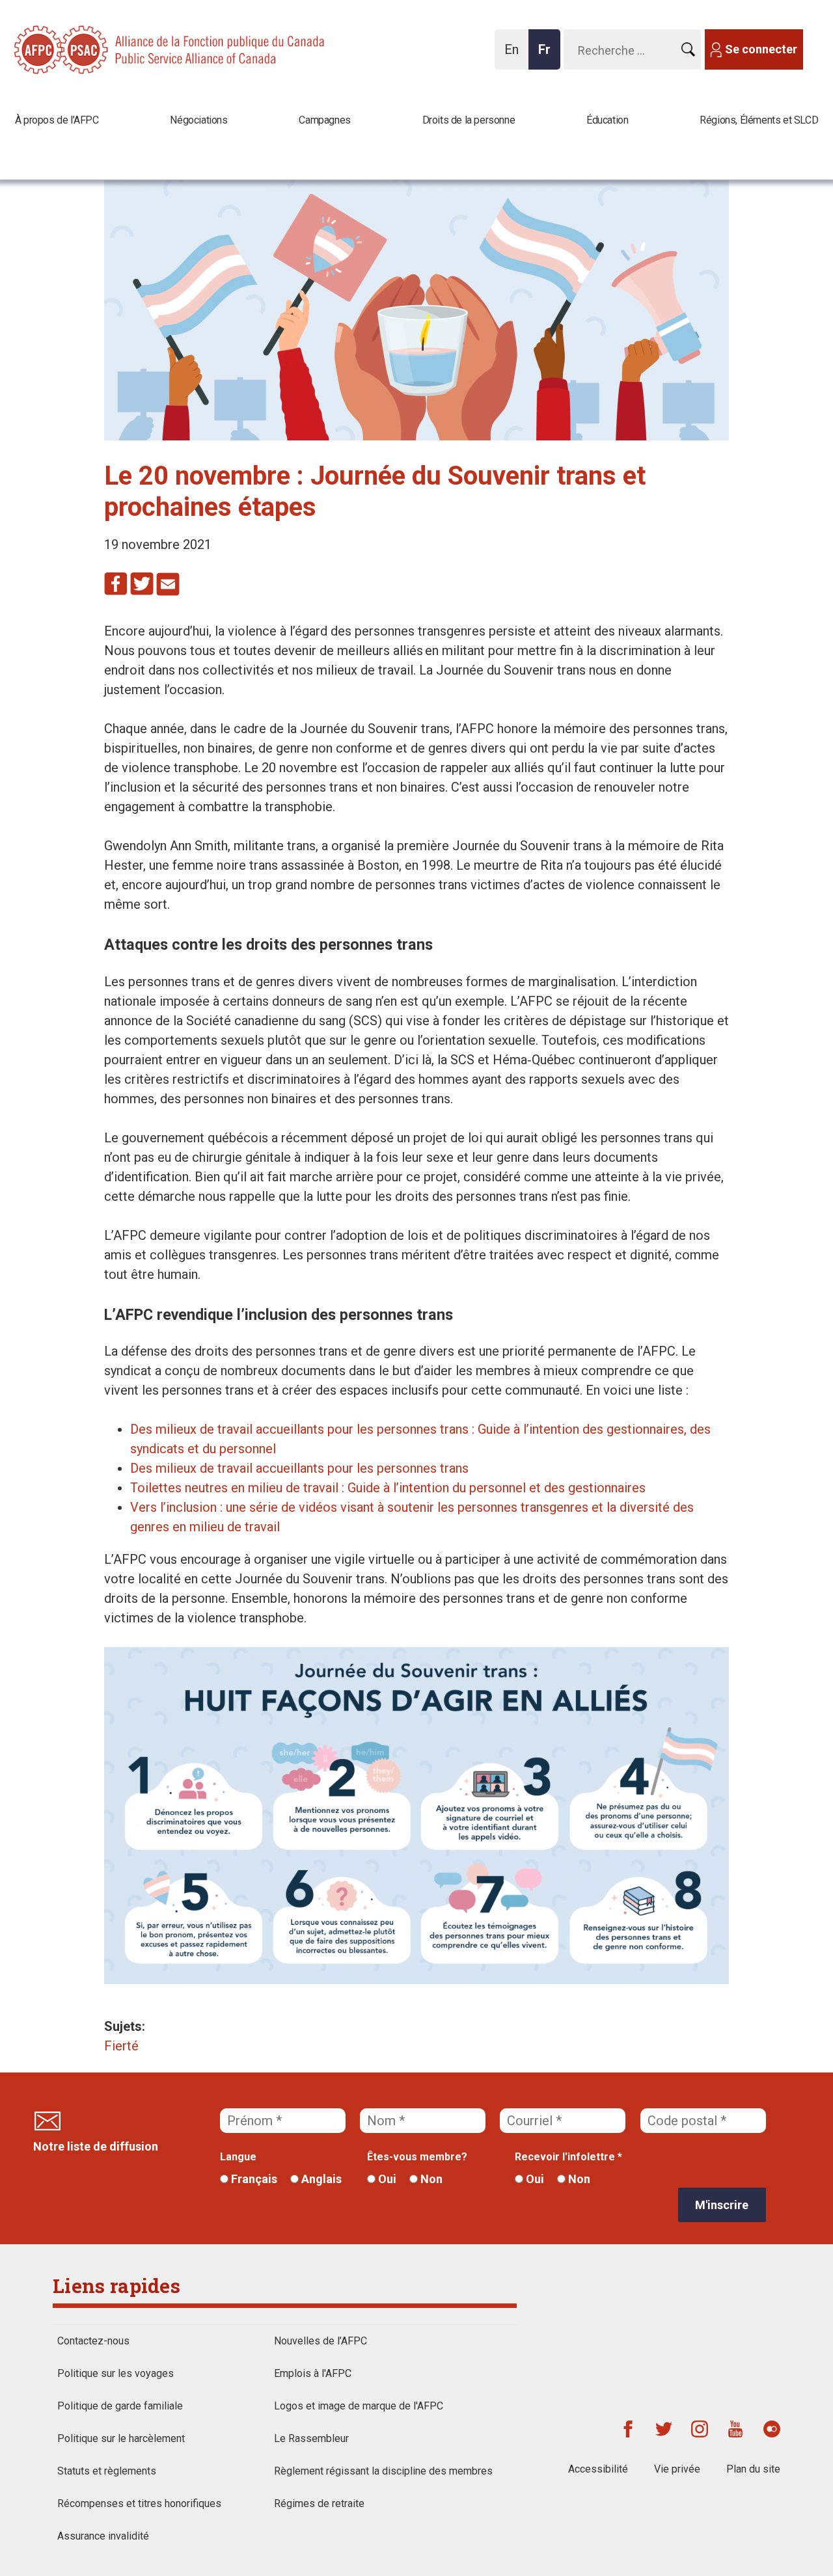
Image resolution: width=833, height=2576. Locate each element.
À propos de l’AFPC (57, 120)
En (515, 56)
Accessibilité (598, 2469)
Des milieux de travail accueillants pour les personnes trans (299, 1468)
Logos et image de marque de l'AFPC (359, 2406)
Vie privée (677, 2469)
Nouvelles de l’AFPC (321, 2341)
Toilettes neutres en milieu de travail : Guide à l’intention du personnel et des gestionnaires (388, 1488)
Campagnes (324, 120)
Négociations (198, 120)
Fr (548, 56)
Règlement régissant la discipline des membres (383, 2471)
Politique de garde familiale (120, 2406)
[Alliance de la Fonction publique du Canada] (98, 48)
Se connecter (761, 49)
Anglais (320, 2179)
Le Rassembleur (311, 2438)
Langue (238, 2157)
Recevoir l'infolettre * (568, 2157)
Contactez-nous (93, 2341)
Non (430, 2179)
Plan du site (753, 2469)
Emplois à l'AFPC (313, 2373)
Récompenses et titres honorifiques (139, 2503)
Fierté (121, 2046)
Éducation (607, 120)
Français (253, 2179)
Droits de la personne (469, 120)
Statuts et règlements (107, 2471)
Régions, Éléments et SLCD (759, 120)
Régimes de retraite (319, 2503)
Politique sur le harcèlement (121, 2438)
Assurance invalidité (103, 2536)
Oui (386, 2179)
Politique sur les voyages (116, 2373)
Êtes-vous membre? (417, 2157)
